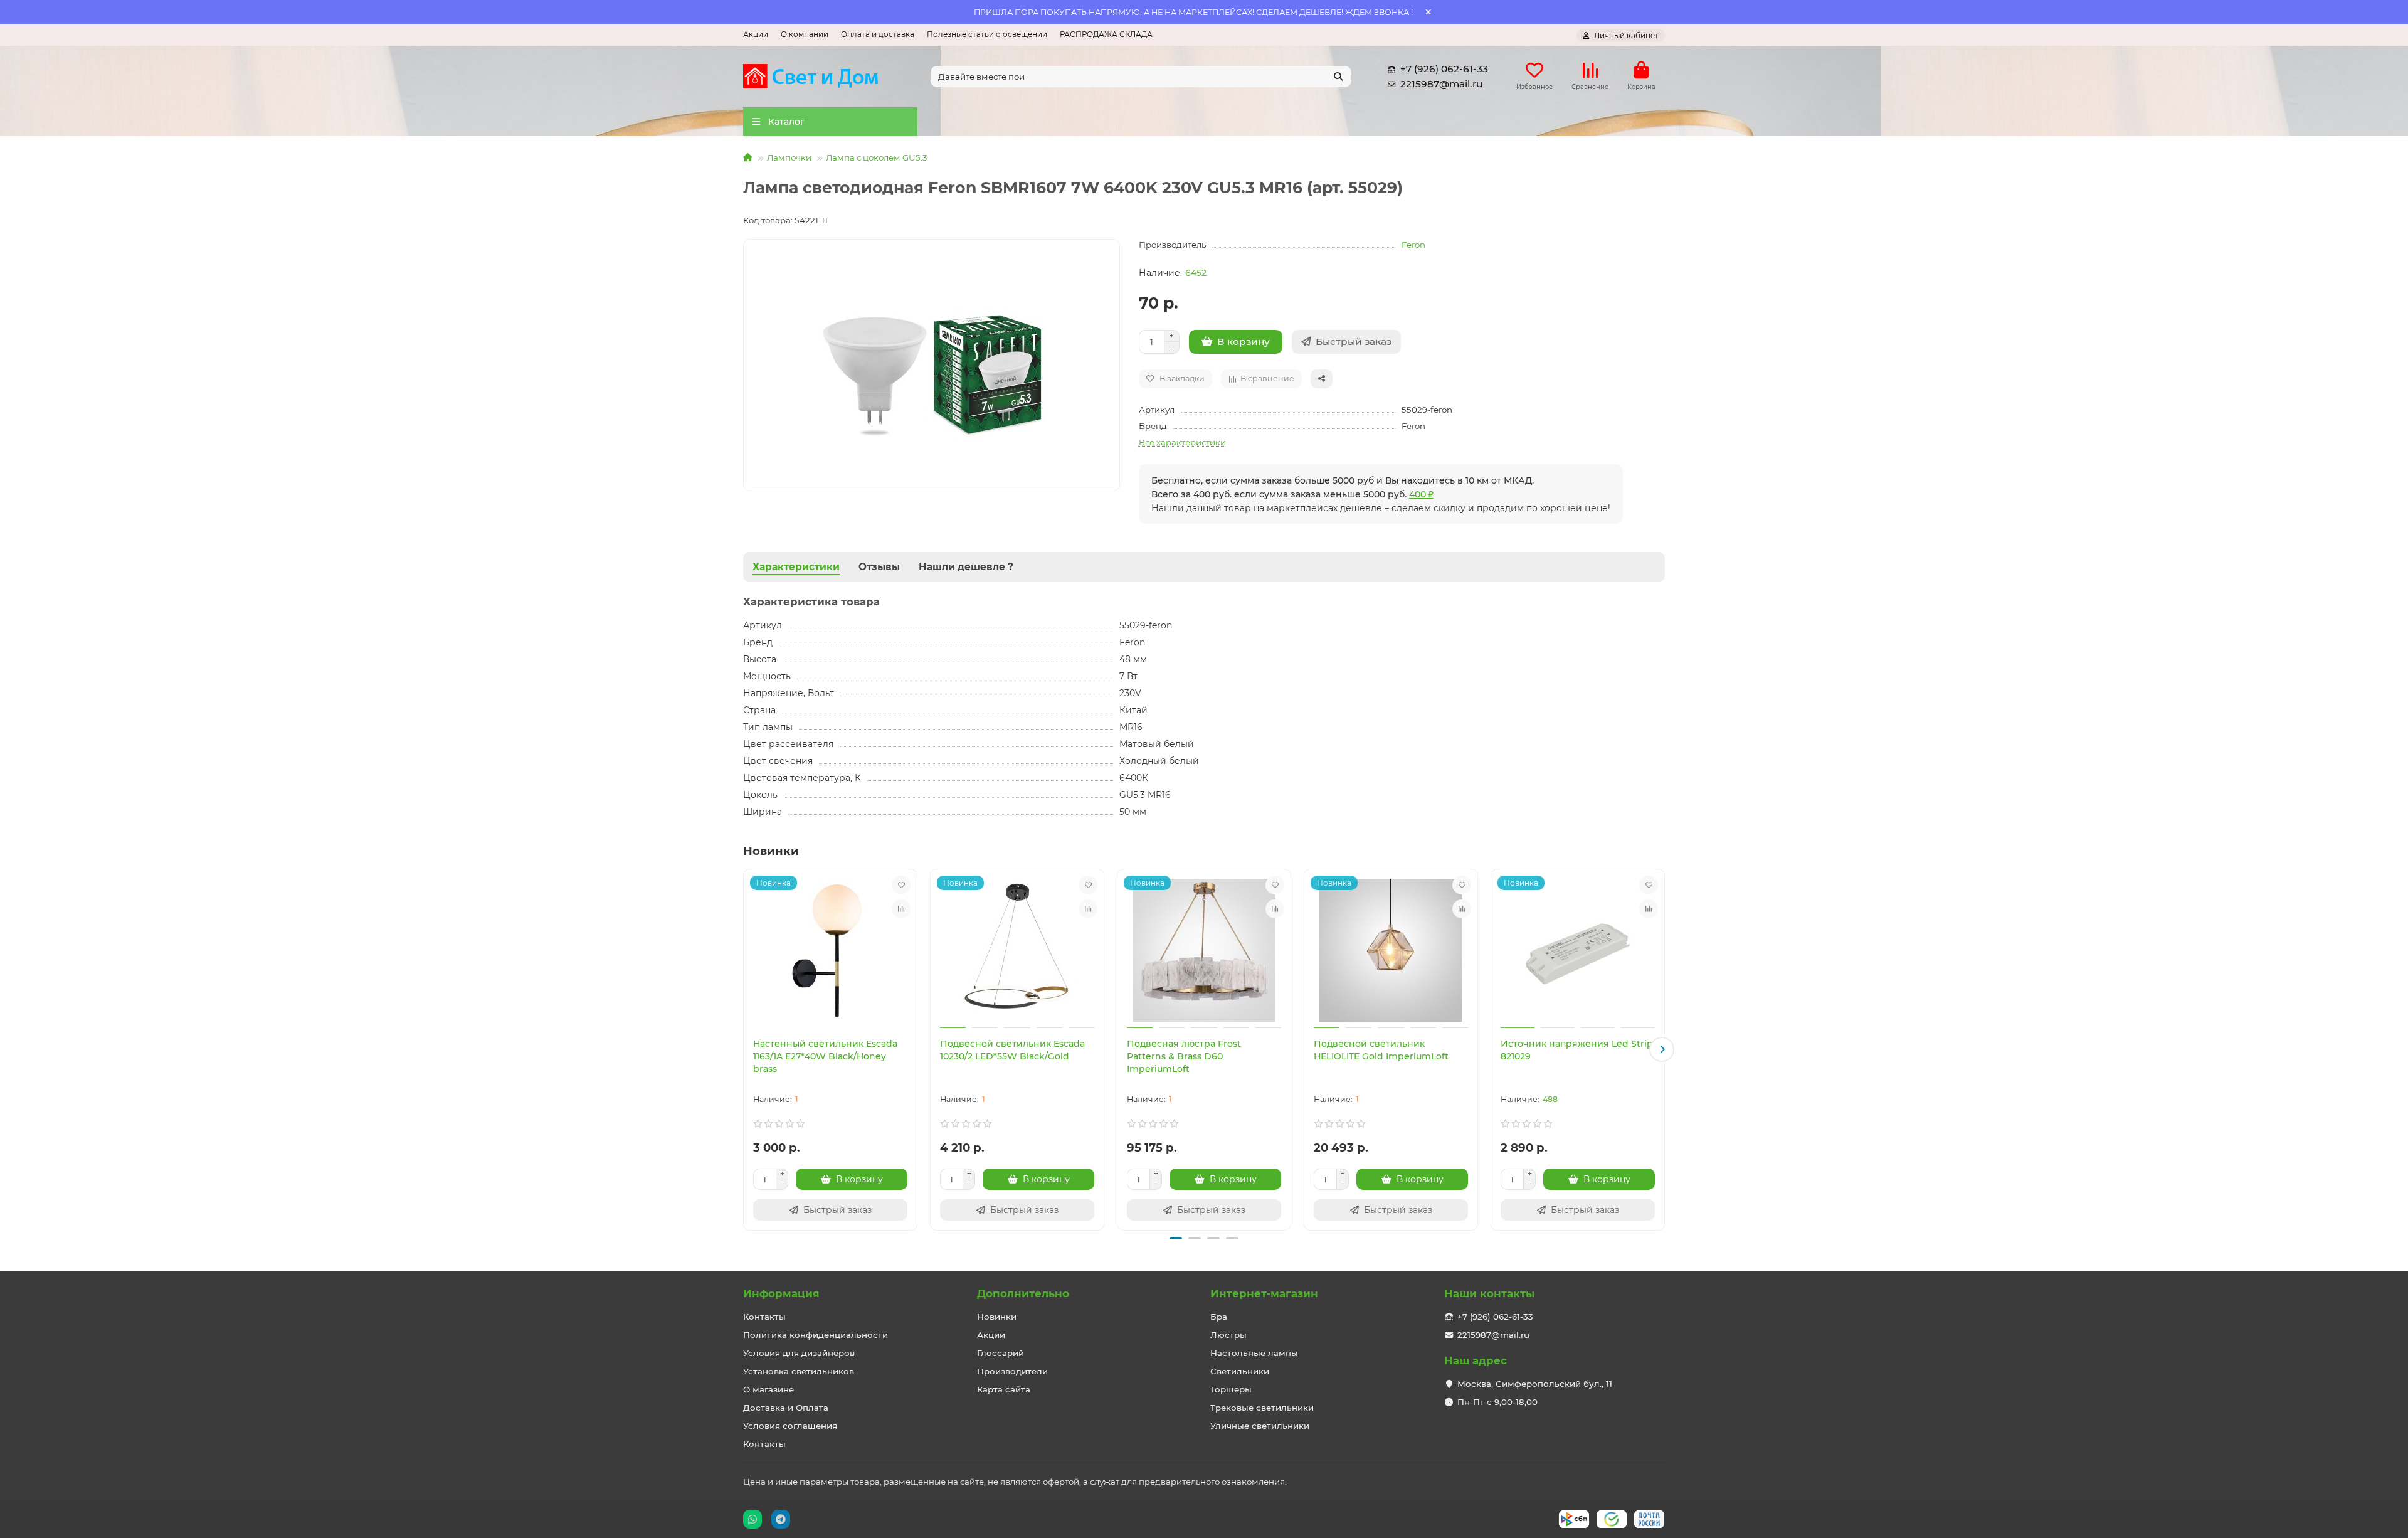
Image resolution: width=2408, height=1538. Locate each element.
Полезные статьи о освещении (987, 34)
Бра (1219, 1317)
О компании (805, 34)
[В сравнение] (901, 909)
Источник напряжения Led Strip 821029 (1577, 1050)
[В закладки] (901, 885)
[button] (746, 1049)
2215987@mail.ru (1441, 84)
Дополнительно (1023, 1293)
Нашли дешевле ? (966, 567)
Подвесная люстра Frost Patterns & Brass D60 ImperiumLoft (1184, 1056)
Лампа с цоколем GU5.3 (877, 157)
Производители (1012, 1371)
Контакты (764, 1317)
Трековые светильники (1262, 1408)
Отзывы (879, 567)
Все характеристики (1182, 442)
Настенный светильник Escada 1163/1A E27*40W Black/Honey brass (825, 1056)
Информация (781, 1293)
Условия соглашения (790, 1426)
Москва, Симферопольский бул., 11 (1535, 1384)
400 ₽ (1421, 494)
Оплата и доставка (878, 34)
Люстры (1228, 1335)
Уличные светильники (1260, 1426)
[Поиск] (1338, 77)
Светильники (1240, 1371)
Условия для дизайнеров (799, 1353)
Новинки (997, 1317)
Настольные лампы (1254, 1353)
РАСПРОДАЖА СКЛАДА (1106, 34)
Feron (1413, 245)
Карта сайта (1004, 1389)
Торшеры (1231, 1389)
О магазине (768, 1389)
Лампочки (789, 157)
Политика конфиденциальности (816, 1335)
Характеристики (796, 567)
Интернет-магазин (1264, 1293)
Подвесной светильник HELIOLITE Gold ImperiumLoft (1381, 1050)
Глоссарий (1001, 1353)
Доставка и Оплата (786, 1408)
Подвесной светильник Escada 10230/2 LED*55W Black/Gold (1012, 1050)
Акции (756, 34)
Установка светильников (799, 1371)
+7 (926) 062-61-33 (1444, 69)
